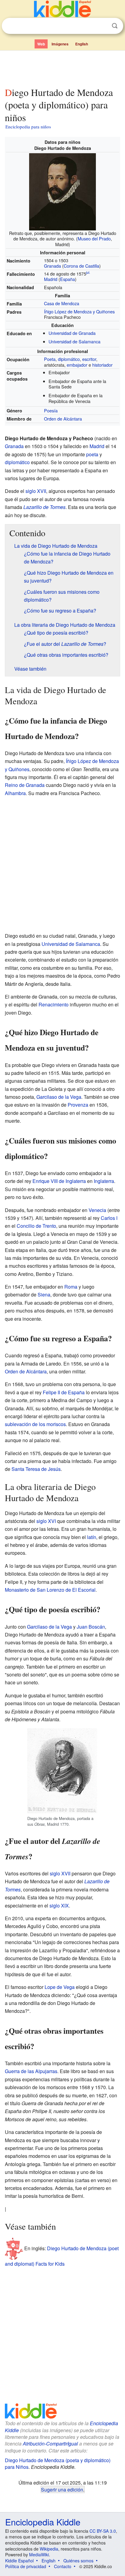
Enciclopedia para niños (28, 127)
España (68, 279)
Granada (52, 266)
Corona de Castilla (81, 266)
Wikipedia (49, 2549)
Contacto (63, 2566)
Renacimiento (54, 1004)
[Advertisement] (62, 68)
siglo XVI (46, 1521)
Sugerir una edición (62, 2489)
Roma (71, 1287)
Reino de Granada (25, 785)
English (82, 44)
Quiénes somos (78, 2561)
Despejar (102, 26)
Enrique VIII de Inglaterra (59, 1181)
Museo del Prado (94, 238)
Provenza (78, 1105)
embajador (77, 365)
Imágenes (60, 44)
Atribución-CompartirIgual (50, 2444)
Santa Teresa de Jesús (36, 1469)
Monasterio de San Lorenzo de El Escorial (50, 1590)
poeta (92, 454)
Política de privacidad (26, 2566)
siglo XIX (59, 1906)
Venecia (97, 1210)
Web (41, 44)
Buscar (115, 26)
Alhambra (15, 793)
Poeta (50, 359)
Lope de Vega (60, 1987)
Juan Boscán (91, 1627)
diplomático (69, 359)
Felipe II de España (64, 1392)
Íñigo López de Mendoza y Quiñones (79, 311)
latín (92, 1537)
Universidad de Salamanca (74, 341)
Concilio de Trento (36, 1226)
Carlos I (109, 1218)
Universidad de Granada (72, 333)
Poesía (51, 410)
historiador (102, 365)
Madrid (51, 279)
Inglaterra (104, 1181)
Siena (44, 1295)
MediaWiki (39, 2555)
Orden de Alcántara (63, 419)
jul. (88, 272)
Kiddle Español (19, 2561)
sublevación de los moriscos (35, 1424)
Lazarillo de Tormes (44, 507)
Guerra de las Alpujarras (31, 2071)
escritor (89, 359)
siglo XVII (36, 491)
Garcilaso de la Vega (59, 1097)
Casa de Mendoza (62, 303)
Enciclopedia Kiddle (43, 2522)
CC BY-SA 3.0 (103, 2531)
